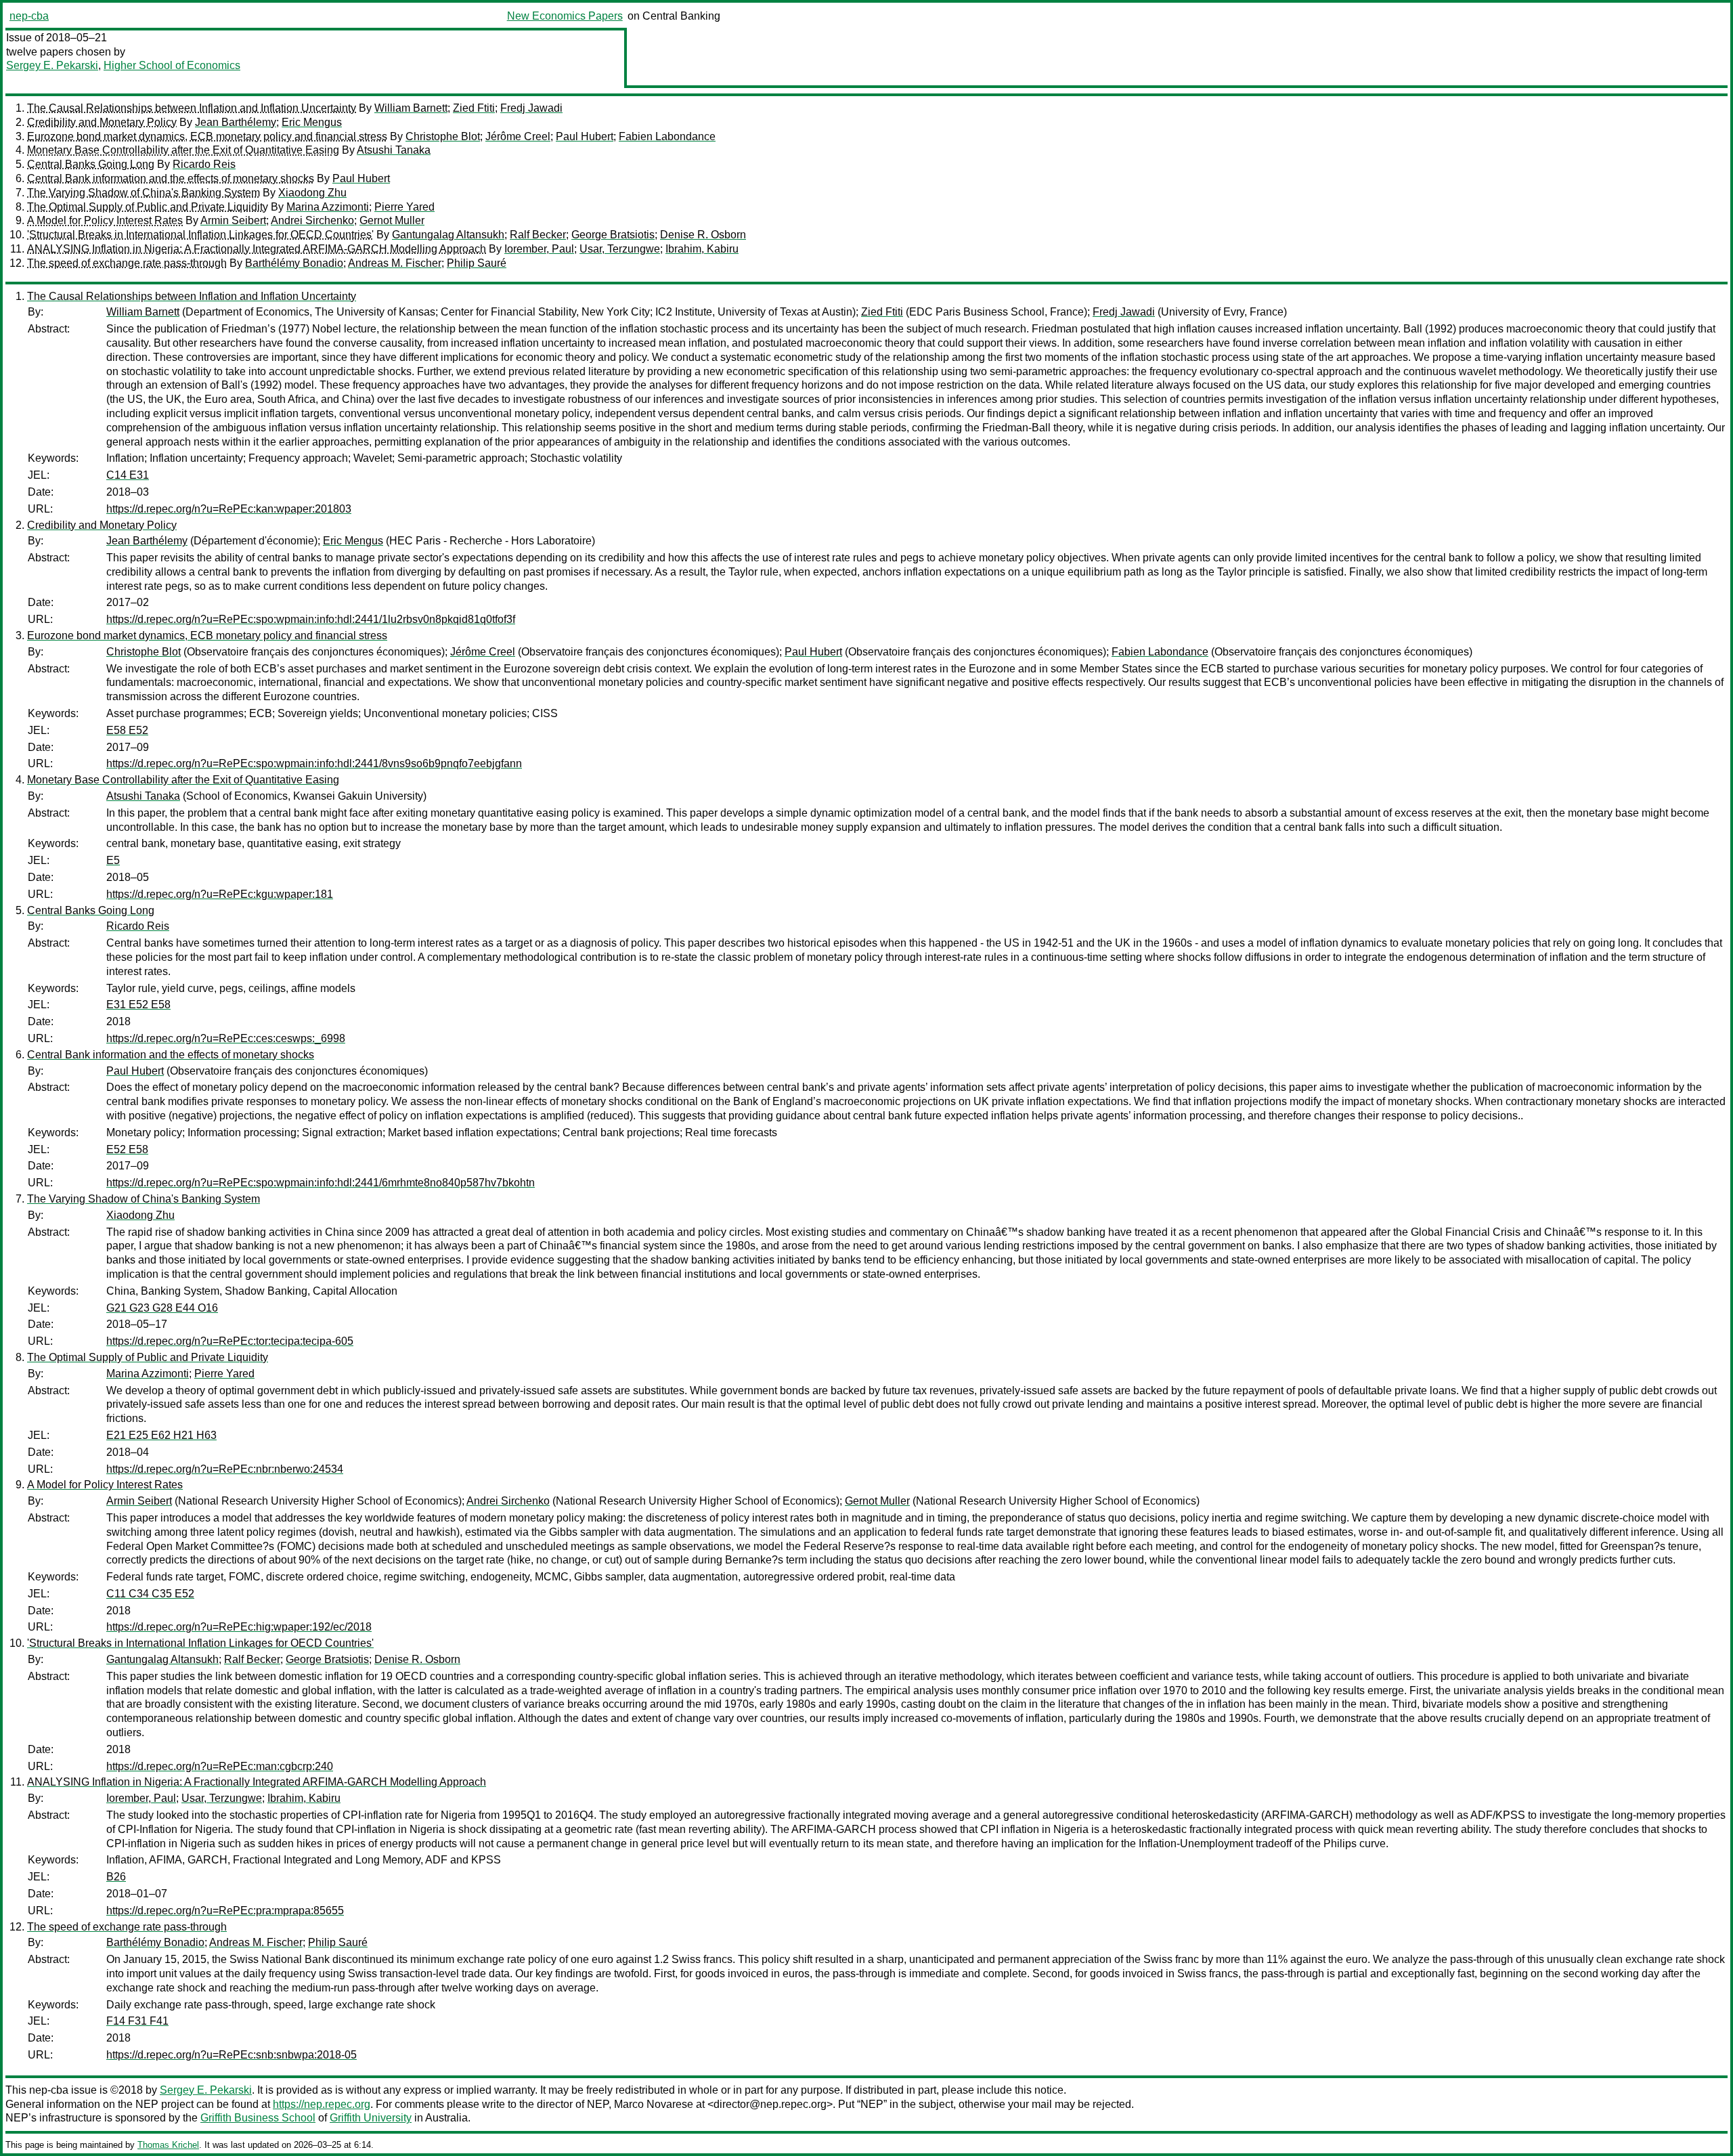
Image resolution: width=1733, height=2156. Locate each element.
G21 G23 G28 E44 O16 (162, 1308)
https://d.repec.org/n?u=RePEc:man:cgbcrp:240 (220, 1766)
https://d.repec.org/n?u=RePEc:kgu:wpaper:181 (220, 894)
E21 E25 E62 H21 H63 (161, 1435)
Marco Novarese (654, 2104)
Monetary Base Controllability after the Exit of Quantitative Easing (183, 150)
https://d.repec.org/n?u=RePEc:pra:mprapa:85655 (225, 1911)
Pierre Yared (404, 207)
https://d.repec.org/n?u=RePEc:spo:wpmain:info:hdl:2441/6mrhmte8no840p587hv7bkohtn (321, 1183)
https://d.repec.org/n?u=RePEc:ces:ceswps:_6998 (226, 1038)
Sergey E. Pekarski (52, 65)
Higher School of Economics (172, 65)
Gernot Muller (392, 220)
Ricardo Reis (204, 164)
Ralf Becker (538, 235)
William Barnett (411, 108)
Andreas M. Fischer (395, 263)
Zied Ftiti (474, 108)
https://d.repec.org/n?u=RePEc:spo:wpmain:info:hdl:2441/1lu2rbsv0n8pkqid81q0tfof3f (311, 619)
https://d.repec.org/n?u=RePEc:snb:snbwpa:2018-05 (232, 2055)
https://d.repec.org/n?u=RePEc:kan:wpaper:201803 (229, 509)
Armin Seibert (233, 220)
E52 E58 (127, 1149)
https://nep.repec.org (322, 2104)
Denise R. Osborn (703, 235)
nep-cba (29, 16)
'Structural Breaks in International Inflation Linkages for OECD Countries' (200, 235)
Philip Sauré (477, 263)
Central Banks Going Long (91, 164)
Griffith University (371, 2118)
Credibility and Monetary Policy (102, 122)
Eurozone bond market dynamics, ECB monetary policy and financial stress (207, 136)
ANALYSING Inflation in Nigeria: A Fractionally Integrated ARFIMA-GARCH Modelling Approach (257, 249)
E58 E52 (127, 730)
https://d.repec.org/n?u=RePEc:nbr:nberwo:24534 (225, 1469)
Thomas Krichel (168, 2145)
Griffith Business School (258, 2118)
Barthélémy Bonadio (294, 263)
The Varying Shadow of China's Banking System (144, 193)
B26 (116, 1877)
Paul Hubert (585, 136)
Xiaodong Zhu (312, 193)
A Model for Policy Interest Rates (105, 220)
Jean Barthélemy (236, 122)
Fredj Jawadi (531, 108)
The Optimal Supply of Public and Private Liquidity (148, 207)
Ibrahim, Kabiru (702, 249)
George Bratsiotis (613, 235)
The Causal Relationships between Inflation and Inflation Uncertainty (192, 108)
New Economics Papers (565, 16)
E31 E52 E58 (138, 1005)
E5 (113, 860)
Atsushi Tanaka (394, 150)
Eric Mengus (312, 122)
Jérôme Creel (518, 136)
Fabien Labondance (667, 136)
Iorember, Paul (539, 249)
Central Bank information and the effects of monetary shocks (171, 178)
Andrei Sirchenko (312, 220)
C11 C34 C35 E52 (150, 1594)
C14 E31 (128, 475)
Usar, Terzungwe (620, 249)
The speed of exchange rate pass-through (127, 263)
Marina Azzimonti (328, 207)
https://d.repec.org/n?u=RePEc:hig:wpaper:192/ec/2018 (239, 1627)
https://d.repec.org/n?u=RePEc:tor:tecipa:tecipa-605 (230, 1341)
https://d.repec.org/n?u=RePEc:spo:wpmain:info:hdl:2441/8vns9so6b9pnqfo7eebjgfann (314, 763)
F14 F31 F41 (137, 2021)
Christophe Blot (443, 136)
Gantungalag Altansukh (448, 235)
